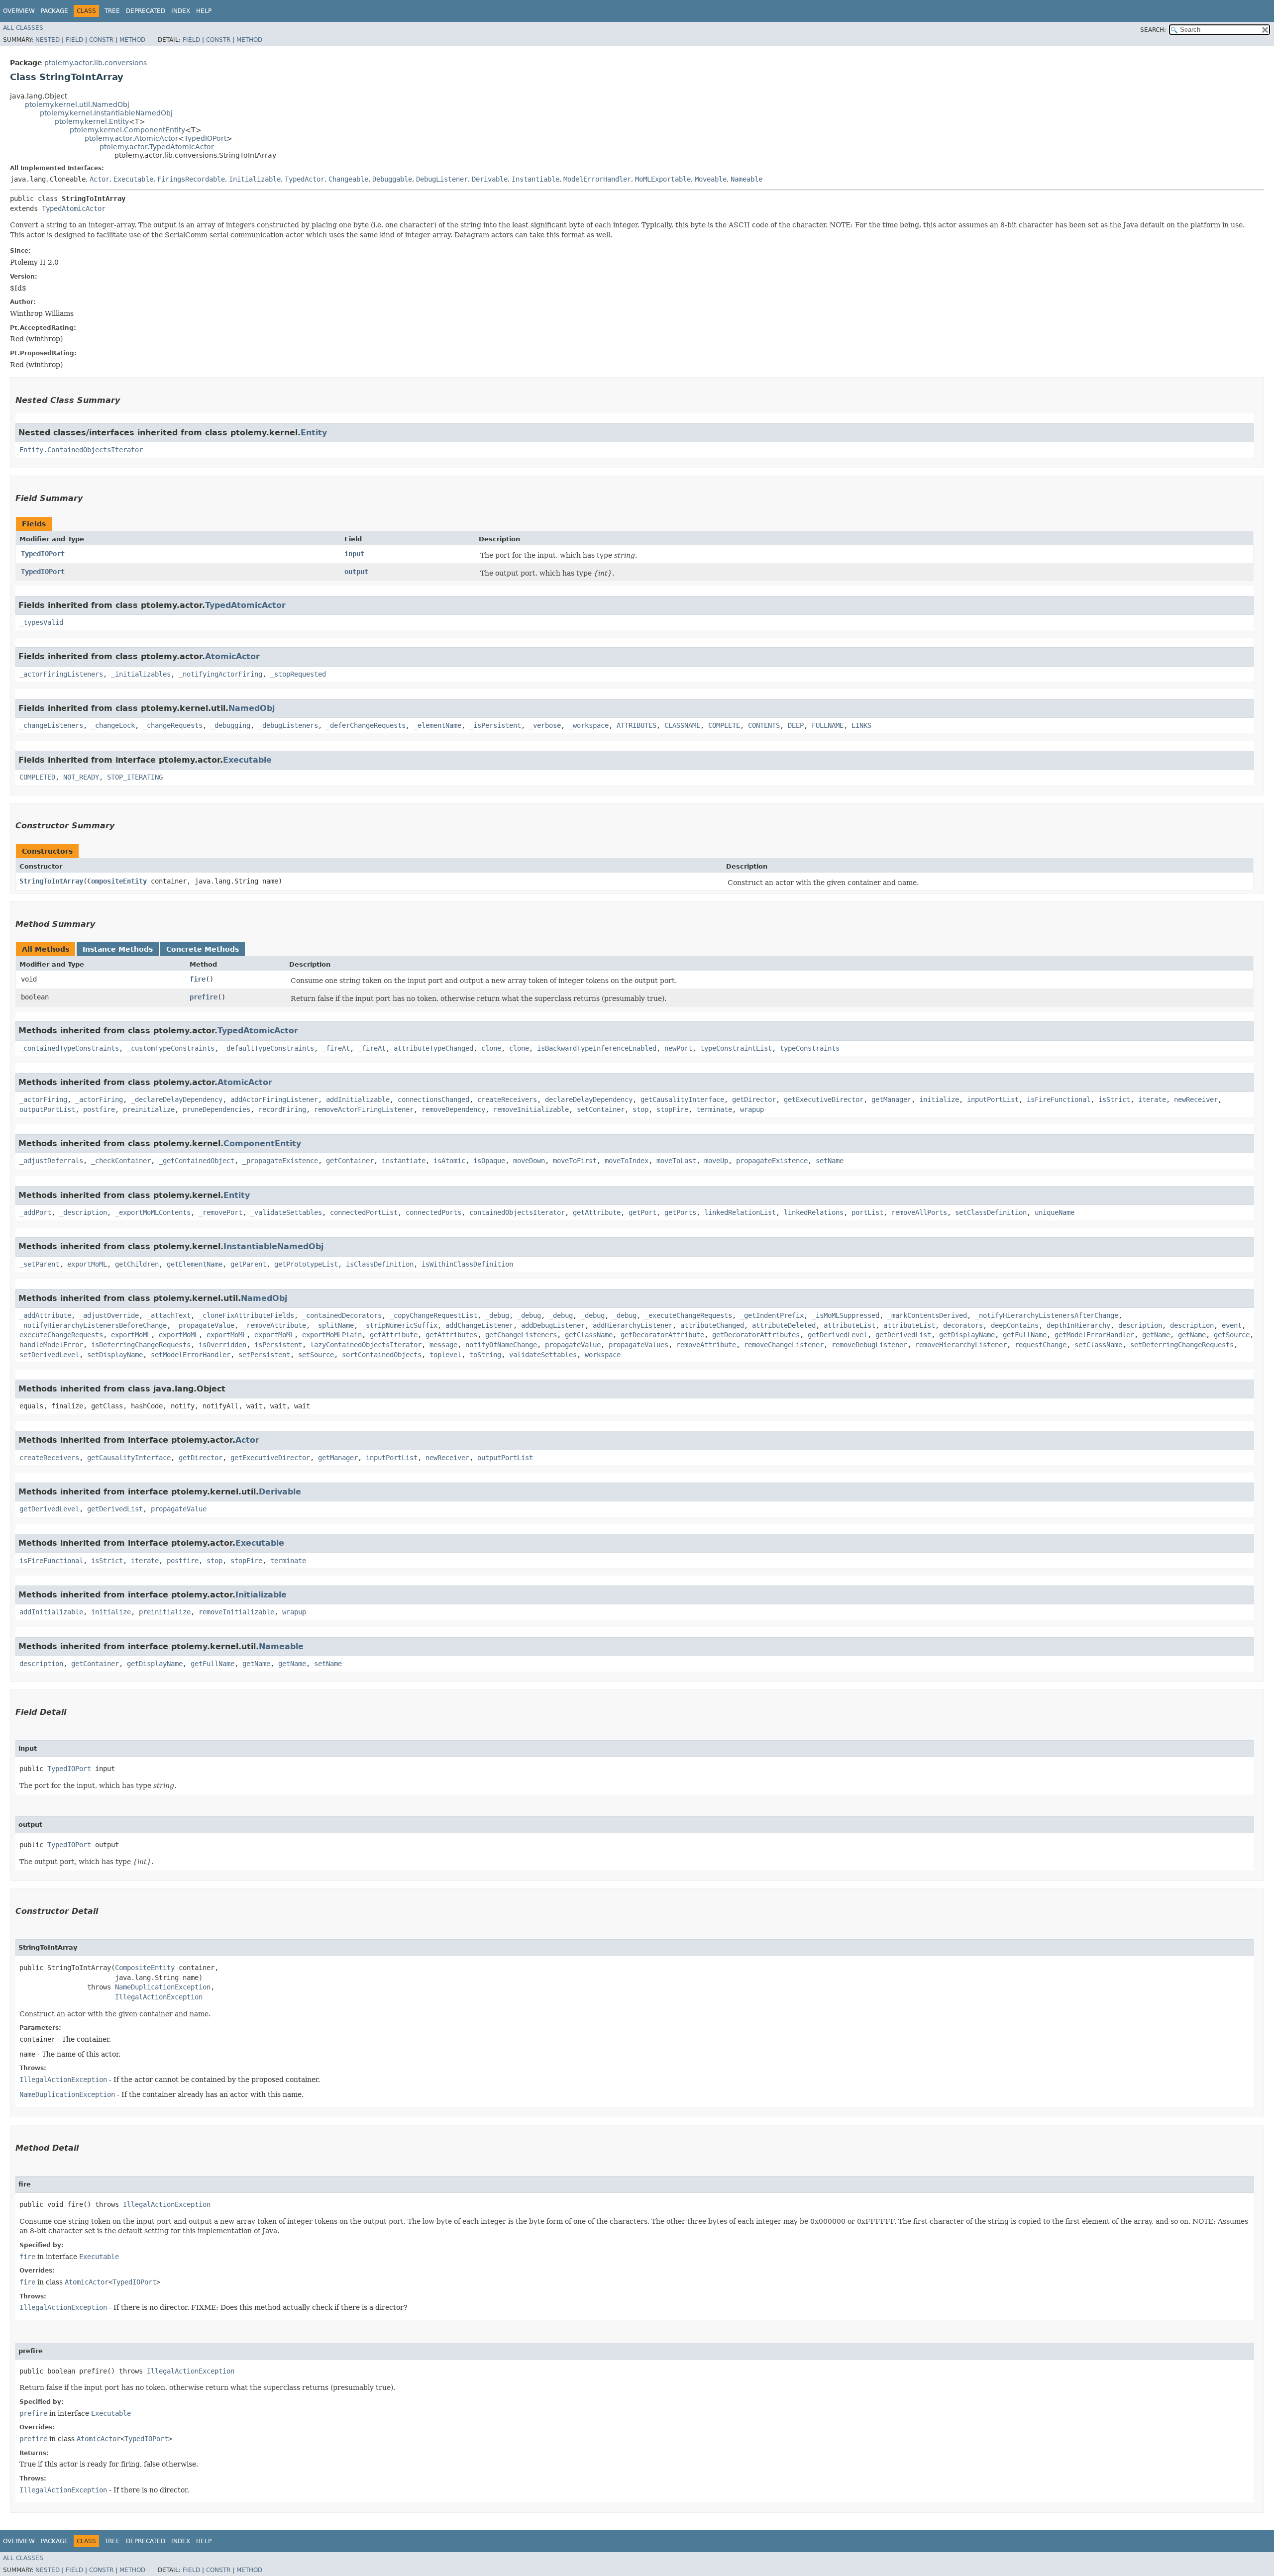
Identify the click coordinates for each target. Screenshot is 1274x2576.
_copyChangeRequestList (433, 1315)
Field (74, 40)
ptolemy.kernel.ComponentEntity (127, 130)
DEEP (796, 725)
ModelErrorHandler (597, 179)
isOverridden (222, 1345)
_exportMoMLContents (153, 1212)
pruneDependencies (216, 1109)
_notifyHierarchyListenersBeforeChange (93, 1325)
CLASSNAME (682, 725)
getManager (891, 1099)
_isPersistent (495, 725)
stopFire (672, 1109)
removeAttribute (706, 1345)
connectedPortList (364, 1212)
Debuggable (392, 179)
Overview (19, 11)
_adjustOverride (109, 1315)
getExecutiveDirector (824, 1099)
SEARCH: (1153, 30)
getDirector (754, 1099)
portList (867, 1212)
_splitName (334, 1325)
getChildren (137, 1264)
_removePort (220, 1212)
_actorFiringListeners (61, 674)
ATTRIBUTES (637, 725)
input (354, 554)
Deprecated (146, 11)
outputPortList (47, 1109)
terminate (714, 1109)
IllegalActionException (159, 1997)
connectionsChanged (433, 1099)
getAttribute (597, 1212)
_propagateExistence (280, 1161)
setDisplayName (115, 1355)
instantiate (404, 1161)
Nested (48, 40)
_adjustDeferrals (51, 1161)
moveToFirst (575, 1161)
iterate (1152, 1099)
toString (485, 1355)
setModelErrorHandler (191, 1355)
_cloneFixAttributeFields (246, 1315)
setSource (316, 1355)
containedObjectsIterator (517, 1212)
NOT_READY (81, 777)
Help (204, 11)
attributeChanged (712, 1325)
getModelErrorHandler (1094, 1335)
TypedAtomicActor (74, 208)
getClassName (589, 1335)
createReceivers (507, 1099)
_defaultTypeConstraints (268, 1048)
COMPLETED (37, 777)
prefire (204, 997)
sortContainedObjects (382, 1355)
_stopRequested (298, 674)
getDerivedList (903, 1335)
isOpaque (489, 1161)
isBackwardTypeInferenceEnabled (597, 1048)
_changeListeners (51, 725)
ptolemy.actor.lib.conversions (96, 63)
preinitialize (149, 1109)
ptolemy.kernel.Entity (92, 121)
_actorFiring (43, 1099)
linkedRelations (814, 1212)
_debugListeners (288, 725)
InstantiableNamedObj (273, 1246)
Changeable (348, 179)
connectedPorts (433, 1212)
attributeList (849, 1325)
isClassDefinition (380, 1264)
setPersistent (264, 1355)
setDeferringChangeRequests (1182, 1345)
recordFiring (282, 1109)
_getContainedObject (197, 1161)
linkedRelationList (740, 1212)
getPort (642, 1212)
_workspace (589, 725)
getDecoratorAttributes (756, 1335)
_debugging (230, 725)
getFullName (1025, 1335)
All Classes (23, 28)
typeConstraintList (736, 1048)
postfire (99, 1109)
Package (54, 11)
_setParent (39, 1264)
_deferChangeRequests (366, 725)
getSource (1232, 1335)
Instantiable (535, 179)
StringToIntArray (51, 881)
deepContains (1015, 1325)
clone (491, 1048)
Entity (314, 433)
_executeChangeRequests (688, 1315)
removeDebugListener (869, 1345)
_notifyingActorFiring (220, 674)
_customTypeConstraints (171, 1048)
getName (1156, 1335)
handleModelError (51, 1345)
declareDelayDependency (589, 1099)
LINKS (861, 725)
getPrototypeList (306, 1264)
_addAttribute (45, 1315)
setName (830, 1161)
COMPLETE (724, 725)
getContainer (350, 1161)
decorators (963, 1325)
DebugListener (442, 179)
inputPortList (993, 1099)
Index (181, 11)
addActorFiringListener (274, 1099)
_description (83, 1212)
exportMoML (87, 1264)
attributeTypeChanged (433, 1048)
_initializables (141, 674)
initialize (939, 1099)
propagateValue (573, 1345)
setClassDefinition (991, 1212)
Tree (112, 11)
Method (132, 40)
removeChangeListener (784, 1345)
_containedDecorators (342, 1315)
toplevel (445, 1355)
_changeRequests (173, 725)
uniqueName (1055, 1212)
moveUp (716, 1161)
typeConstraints (810, 1048)
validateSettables (543, 1355)
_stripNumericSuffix (400, 1325)
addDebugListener (553, 1325)
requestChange (1041, 1345)
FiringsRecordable (191, 179)
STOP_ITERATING (135, 777)
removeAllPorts (919, 1212)
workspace (603, 1355)
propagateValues (638, 1345)
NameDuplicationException (163, 1987)
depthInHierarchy (1078, 1325)
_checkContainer (121, 1161)
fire (198, 979)
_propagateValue (205, 1325)
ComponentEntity (262, 1143)
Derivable (490, 179)
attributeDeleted (784, 1325)
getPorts (680, 1212)
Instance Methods (118, 949)
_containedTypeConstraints (69, 1048)
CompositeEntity (117, 881)
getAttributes (451, 1335)
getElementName (195, 1264)
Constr (101, 40)
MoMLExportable (663, 179)
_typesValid (41, 622)
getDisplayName (967, 1335)
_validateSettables (286, 1212)
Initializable (255, 179)
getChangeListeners (521, 1335)
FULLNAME (828, 725)
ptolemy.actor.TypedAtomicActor (157, 147)
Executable (133, 179)
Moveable (711, 179)
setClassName (1098, 1345)
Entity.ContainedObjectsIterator (81, 450)
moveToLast (676, 1161)
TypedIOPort (205, 138)
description (1140, 1325)
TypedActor (305, 179)
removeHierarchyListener (961, 1345)
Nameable (746, 179)
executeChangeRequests (61, 1335)
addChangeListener (479, 1325)
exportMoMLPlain (332, 1335)
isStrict (1114, 1099)
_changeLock (113, 725)
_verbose (545, 725)
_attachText (169, 1315)
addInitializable (358, 1099)
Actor (100, 179)
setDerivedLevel (49, 1355)
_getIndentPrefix (772, 1315)
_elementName (437, 725)
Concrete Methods (203, 949)
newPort (678, 1048)
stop (640, 1109)
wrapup (752, 1109)
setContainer (601, 1109)
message (443, 1345)
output (356, 572)
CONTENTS (764, 725)
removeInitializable (531, 1109)
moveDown (529, 1161)
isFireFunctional (1059, 1099)
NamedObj (252, 708)
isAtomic (449, 1161)
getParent (248, 1264)
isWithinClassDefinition (467, 1264)
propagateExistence (772, 1161)
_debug (497, 1315)
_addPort (35, 1212)
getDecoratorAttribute (662, 1335)
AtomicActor (232, 656)
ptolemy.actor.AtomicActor (131, 138)
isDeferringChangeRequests (141, 1345)
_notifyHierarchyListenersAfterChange (1047, 1315)
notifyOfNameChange (501, 1345)
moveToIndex (627, 1161)
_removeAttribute (274, 1325)
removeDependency (453, 1109)
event (1232, 1325)
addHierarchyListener (633, 1325)
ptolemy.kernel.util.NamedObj (77, 104)
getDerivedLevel (838, 1335)
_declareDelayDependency (177, 1099)
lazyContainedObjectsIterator (366, 1345)
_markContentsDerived (927, 1315)
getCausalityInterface (682, 1099)
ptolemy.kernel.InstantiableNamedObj (106, 113)
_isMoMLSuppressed (846, 1315)
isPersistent (278, 1345)
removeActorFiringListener (364, 1109)
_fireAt (336, 1048)
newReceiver (1196, 1099)
